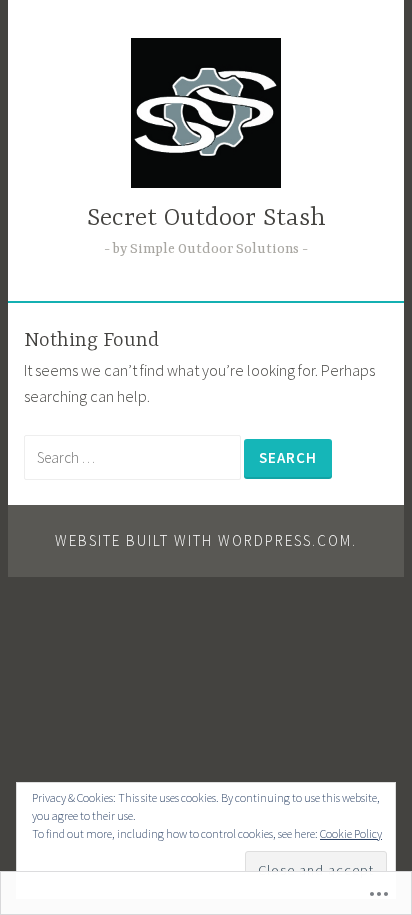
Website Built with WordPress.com (203, 540)
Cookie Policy (351, 833)
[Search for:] (134, 457)
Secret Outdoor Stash (206, 218)
